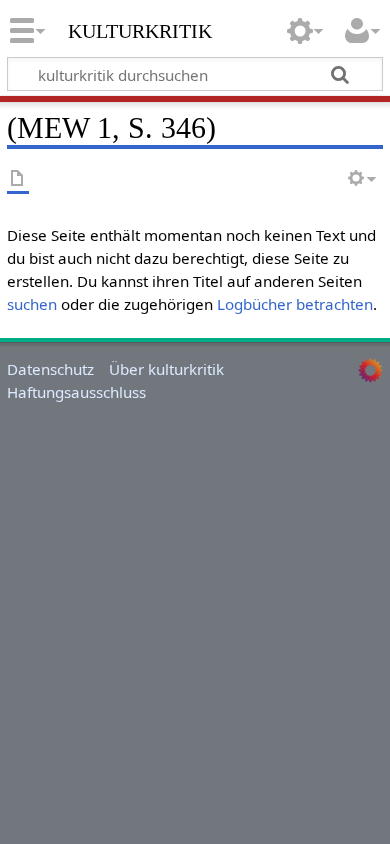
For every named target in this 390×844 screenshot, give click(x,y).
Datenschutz (50, 369)
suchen (32, 304)
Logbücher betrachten (295, 304)
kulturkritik (140, 29)
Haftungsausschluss (76, 392)
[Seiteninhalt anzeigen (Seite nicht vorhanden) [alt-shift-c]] (18, 179)
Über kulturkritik (166, 369)
